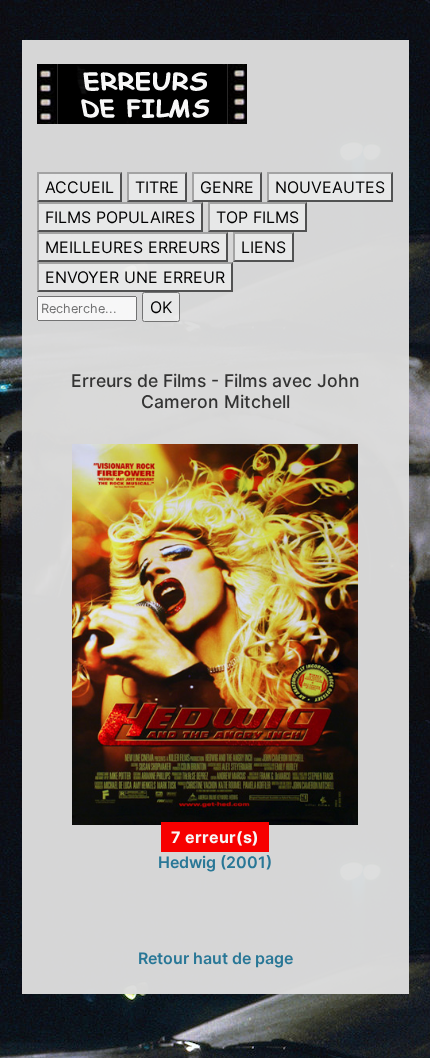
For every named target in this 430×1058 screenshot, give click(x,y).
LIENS (263, 247)
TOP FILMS (257, 217)
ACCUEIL (79, 187)
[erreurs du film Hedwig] (215, 633)
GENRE (227, 187)
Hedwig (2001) (215, 862)
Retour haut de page (215, 958)
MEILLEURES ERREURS (132, 247)
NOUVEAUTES (330, 187)
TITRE (157, 187)
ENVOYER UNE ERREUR (135, 277)
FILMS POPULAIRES (120, 217)
